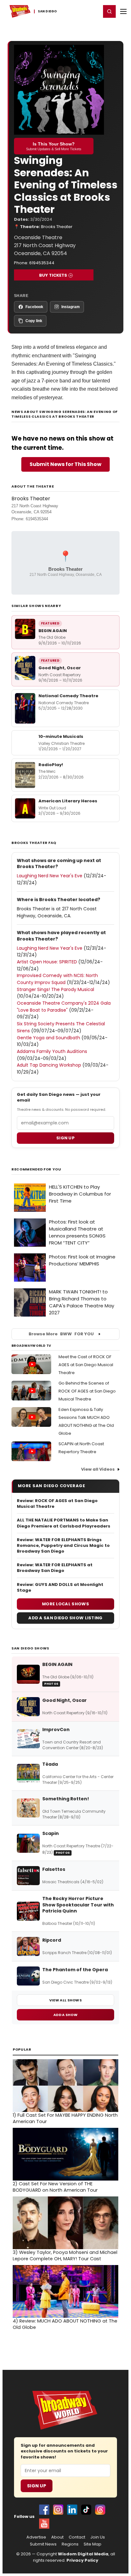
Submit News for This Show (65, 464)
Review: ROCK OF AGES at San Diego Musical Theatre (57, 1504)
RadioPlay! (51, 765)
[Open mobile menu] (123, 11)
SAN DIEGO (48, 11)
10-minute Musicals (61, 736)
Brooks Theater (57, 227)
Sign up (65, 1138)
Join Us (98, 2537)
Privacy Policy (82, 2560)
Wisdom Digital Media (83, 2554)
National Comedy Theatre (68, 696)
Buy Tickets (53, 275)
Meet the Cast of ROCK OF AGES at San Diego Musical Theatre (86, 1365)
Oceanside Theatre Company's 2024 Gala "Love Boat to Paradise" (64, 1007)
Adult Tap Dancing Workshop (49, 1065)
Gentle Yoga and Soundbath (48, 1038)
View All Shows (65, 2000)
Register (75, 11)
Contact (77, 2537)
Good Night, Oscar (60, 668)
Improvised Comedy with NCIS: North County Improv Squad (57, 979)
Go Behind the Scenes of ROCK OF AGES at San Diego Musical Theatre (87, 1391)
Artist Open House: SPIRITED (47, 962)
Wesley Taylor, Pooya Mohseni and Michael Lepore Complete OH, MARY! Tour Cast (65, 2256)
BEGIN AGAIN (53, 631)
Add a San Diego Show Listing (65, 1618)
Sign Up (37, 2486)
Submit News (43, 2544)
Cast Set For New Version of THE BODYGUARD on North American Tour (55, 2187)
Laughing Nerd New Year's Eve (50, 876)
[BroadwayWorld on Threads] (100, 2510)
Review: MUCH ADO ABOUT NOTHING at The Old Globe (65, 2324)
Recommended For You (36, 1169)
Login (93, 11)
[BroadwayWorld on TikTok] (86, 2510)
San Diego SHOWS (30, 1648)
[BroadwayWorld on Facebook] (44, 2510)
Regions (70, 2544)
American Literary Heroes (68, 801)
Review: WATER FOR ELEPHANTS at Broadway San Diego (55, 1568)
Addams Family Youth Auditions (52, 1051)
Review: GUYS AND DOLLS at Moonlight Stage (60, 1588)
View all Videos (98, 1469)
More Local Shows (65, 1604)
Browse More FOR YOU (61, 1334)
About (57, 2537)
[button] (109, 11)
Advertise (36, 2537)
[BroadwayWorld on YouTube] (44, 2524)
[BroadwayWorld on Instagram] (58, 2510)
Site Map (93, 2544)
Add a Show (65, 2015)
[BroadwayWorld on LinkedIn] (72, 2510)
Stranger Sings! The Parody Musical (55, 989)
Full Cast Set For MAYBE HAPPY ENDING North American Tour (65, 2118)
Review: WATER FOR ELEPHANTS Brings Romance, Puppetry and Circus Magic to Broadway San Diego (63, 1546)
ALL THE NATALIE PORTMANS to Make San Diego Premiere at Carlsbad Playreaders (64, 1523)
